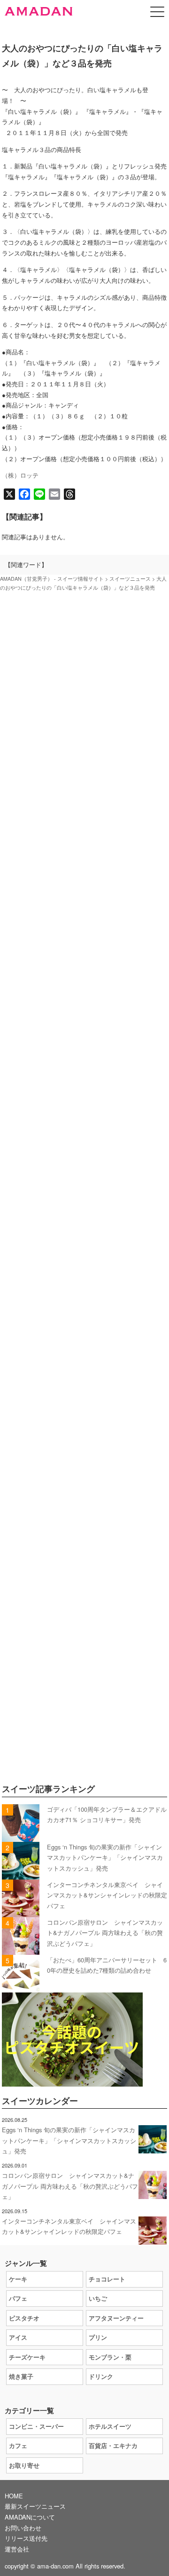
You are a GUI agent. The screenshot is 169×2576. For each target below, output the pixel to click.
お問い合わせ (23, 2528)
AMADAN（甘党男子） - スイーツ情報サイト (52, 579)
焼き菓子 (21, 2376)
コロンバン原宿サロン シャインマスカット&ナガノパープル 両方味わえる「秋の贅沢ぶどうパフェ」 (105, 1933)
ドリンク (101, 2376)
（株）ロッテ (20, 475)
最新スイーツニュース (35, 2506)
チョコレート (107, 2279)
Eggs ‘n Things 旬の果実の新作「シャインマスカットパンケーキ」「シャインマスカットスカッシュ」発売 (105, 1857)
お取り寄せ (24, 2465)
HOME (14, 2496)
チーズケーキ (27, 2357)
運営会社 (17, 2549)
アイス (18, 2337)
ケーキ (18, 2279)
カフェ (18, 2445)
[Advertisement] (84, 1006)
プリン (98, 2337)
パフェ (18, 2298)
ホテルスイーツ (110, 2426)
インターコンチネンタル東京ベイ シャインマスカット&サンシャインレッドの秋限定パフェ (107, 1895)
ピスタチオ (24, 2318)
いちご (98, 2298)
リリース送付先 (26, 2538)
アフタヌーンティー (116, 2318)
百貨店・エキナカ (113, 2445)
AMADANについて (30, 2517)
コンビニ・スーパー (36, 2426)
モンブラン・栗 (110, 2357)
